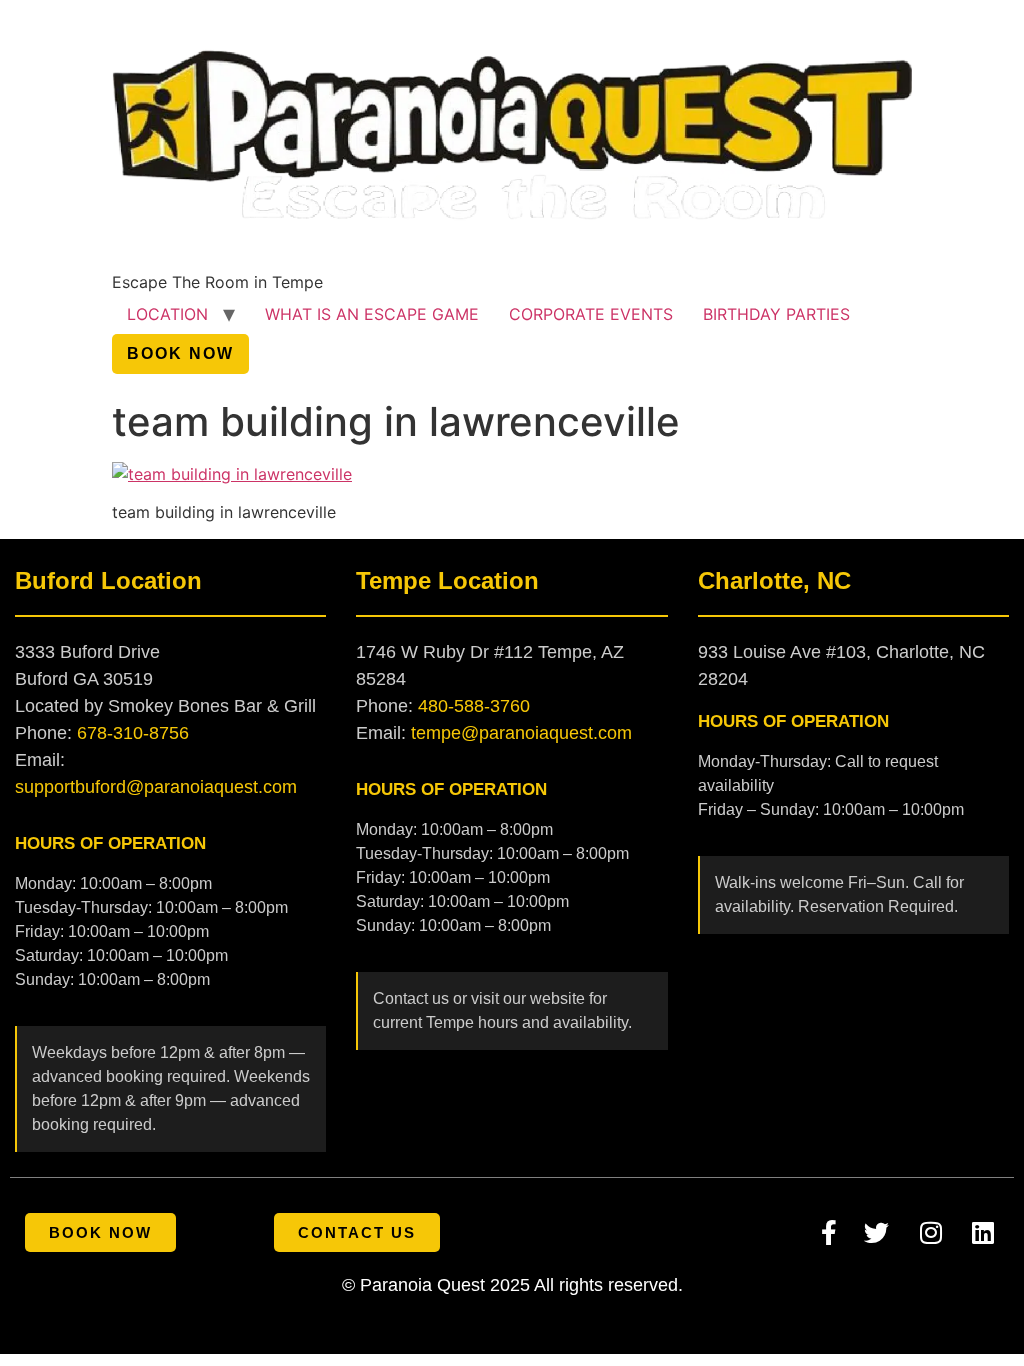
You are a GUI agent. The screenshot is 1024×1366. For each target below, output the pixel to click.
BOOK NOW (180, 353)
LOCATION (167, 314)
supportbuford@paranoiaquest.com (156, 787)
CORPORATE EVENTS (591, 314)
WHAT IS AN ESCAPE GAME (372, 314)
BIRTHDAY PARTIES (776, 314)
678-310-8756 (133, 733)
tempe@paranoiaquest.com (521, 733)
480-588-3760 (474, 706)
